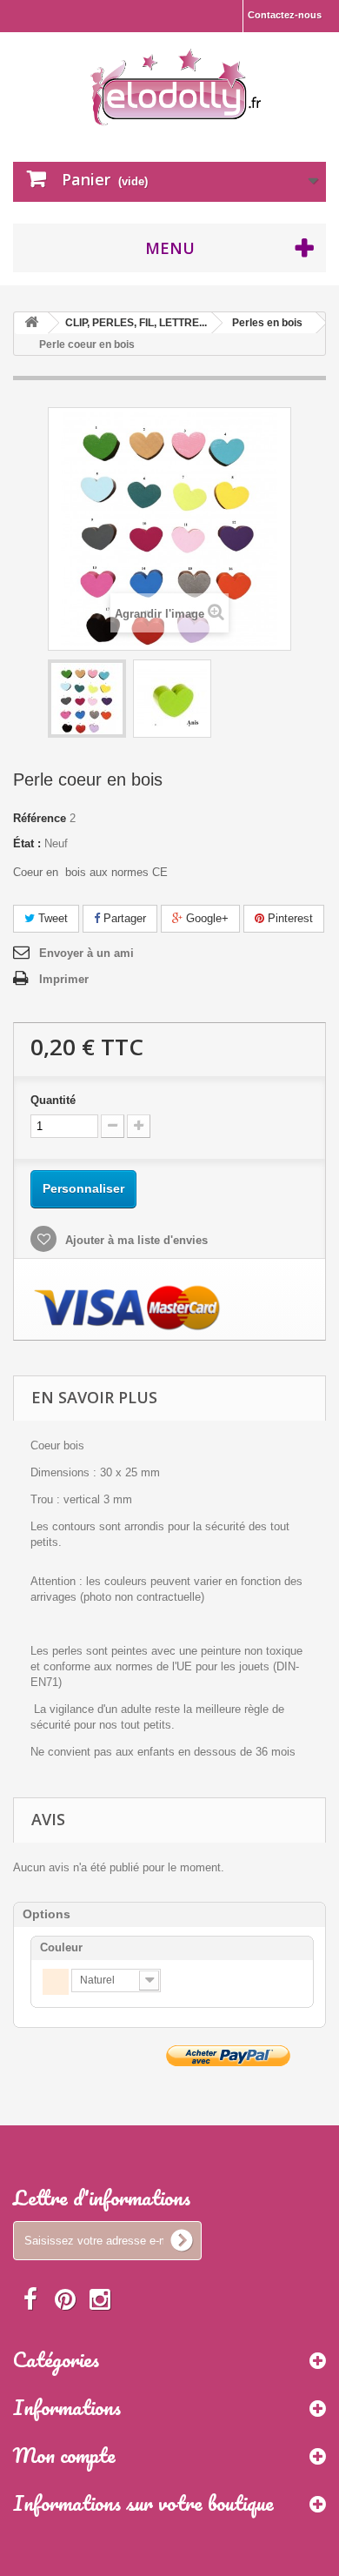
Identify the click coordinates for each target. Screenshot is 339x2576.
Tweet (51, 918)
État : (27, 843)
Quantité (53, 1100)
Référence (40, 818)
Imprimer (64, 979)
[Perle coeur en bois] (87, 699)
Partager (123, 918)
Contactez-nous (285, 15)
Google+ (206, 918)
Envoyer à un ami (86, 953)
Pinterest (289, 918)
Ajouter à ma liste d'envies (135, 1240)
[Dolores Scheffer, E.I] (176, 84)
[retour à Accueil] (31, 323)
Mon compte (64, 2455)
